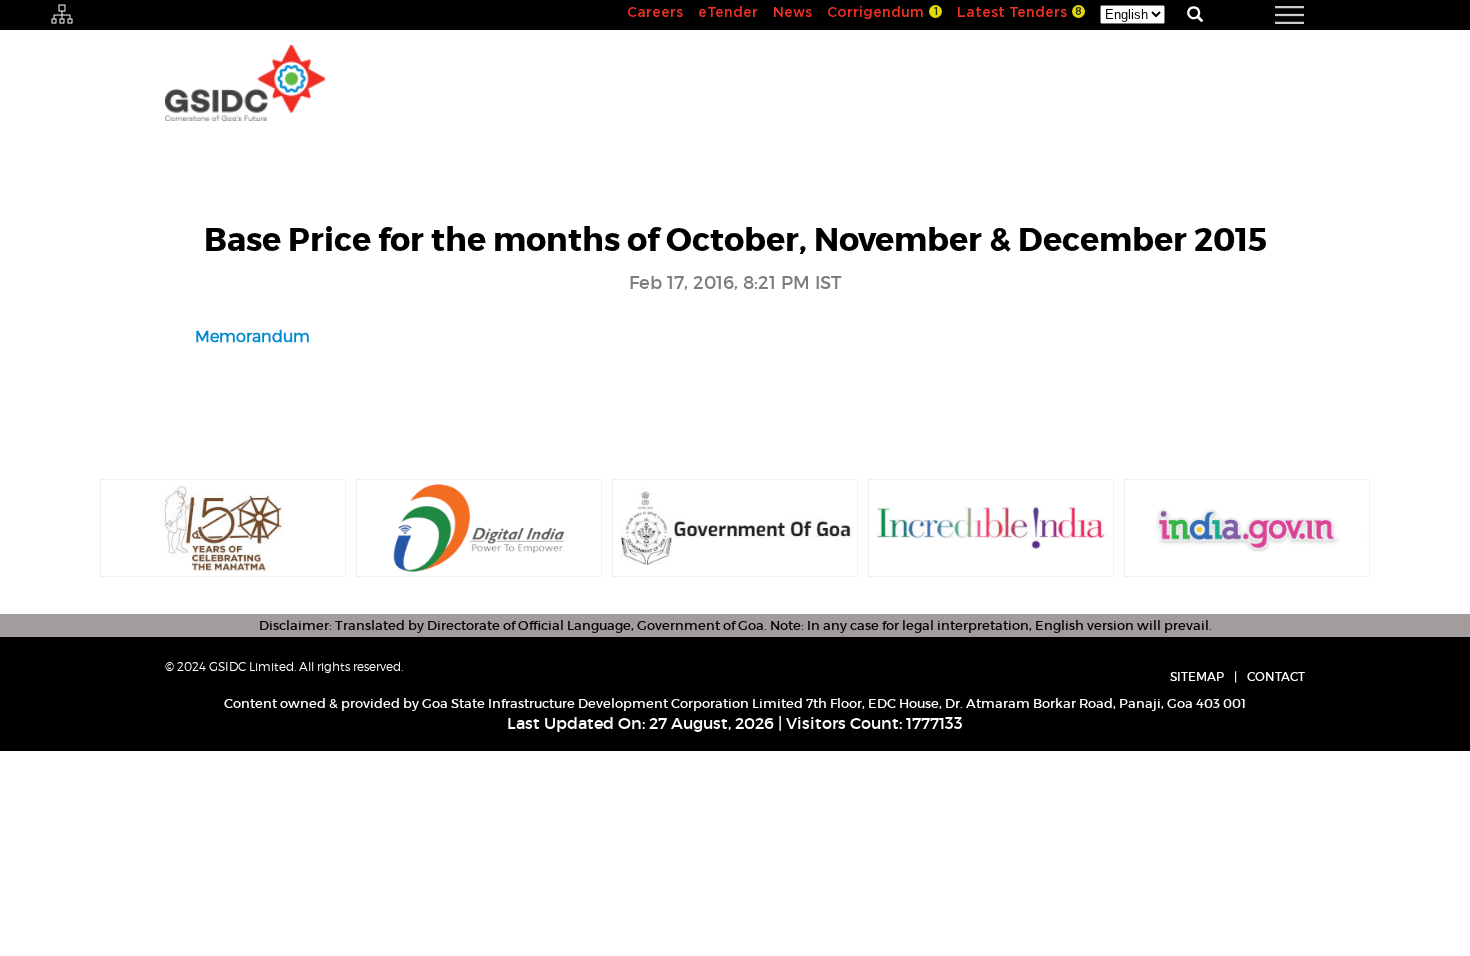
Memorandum (252, 336)
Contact (1276, 676)
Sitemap (1197, 676)
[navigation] (1265, 15)
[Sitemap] (62, 15)
